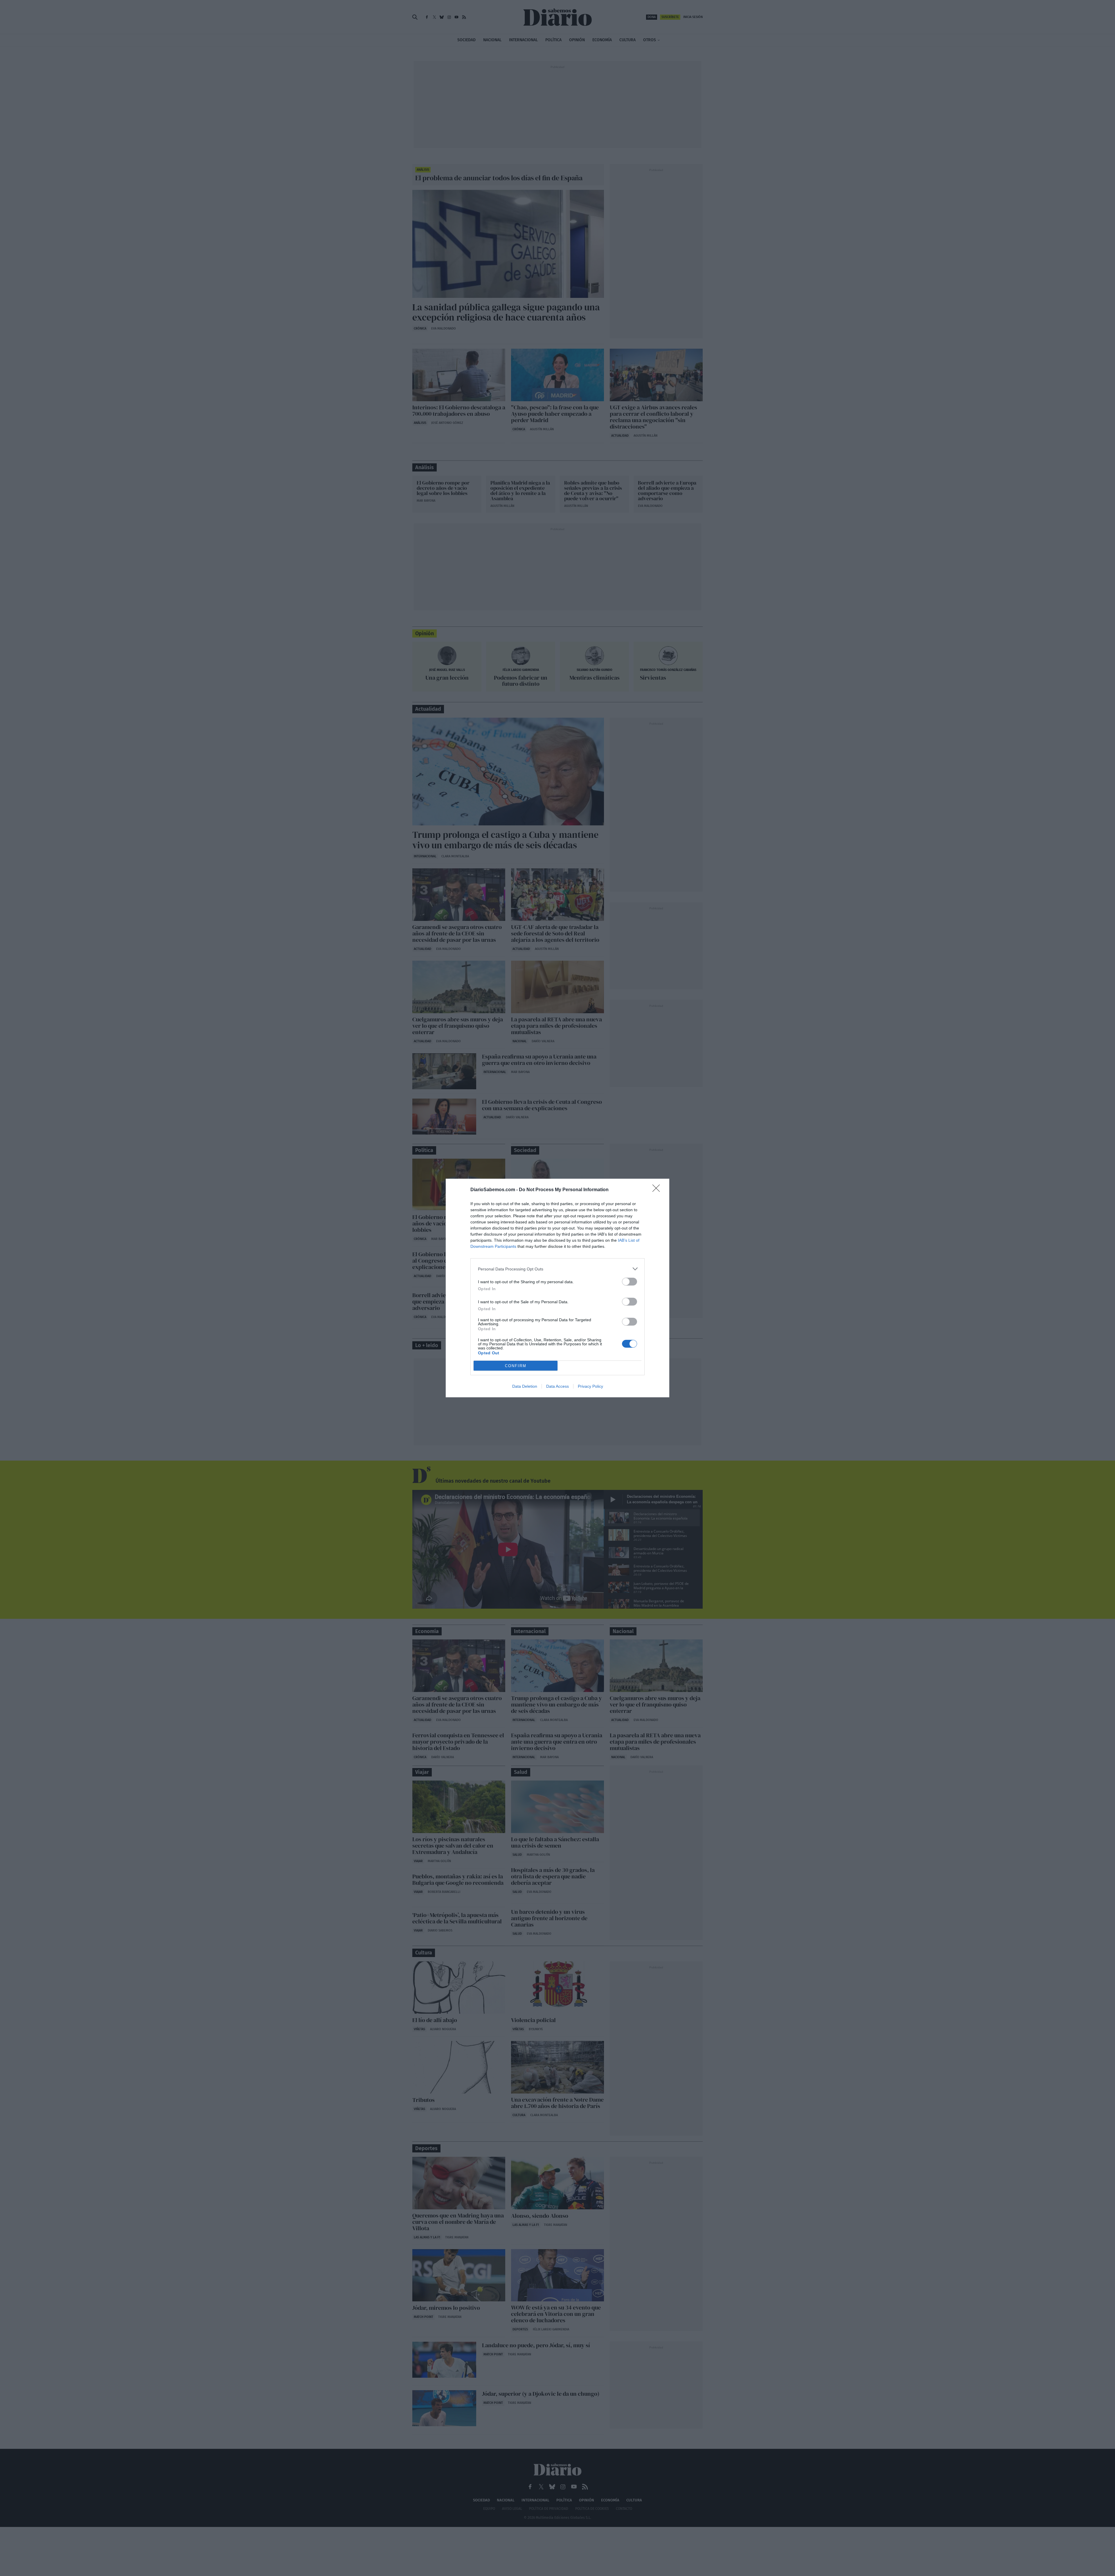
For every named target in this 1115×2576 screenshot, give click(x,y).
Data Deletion (525, 1386)
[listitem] (557, 1269)
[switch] (630, 1282)
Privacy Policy (590, 1386)
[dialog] (557, 1288)
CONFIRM (516, 1366)
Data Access (557, 1386)
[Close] (658, 1190)
